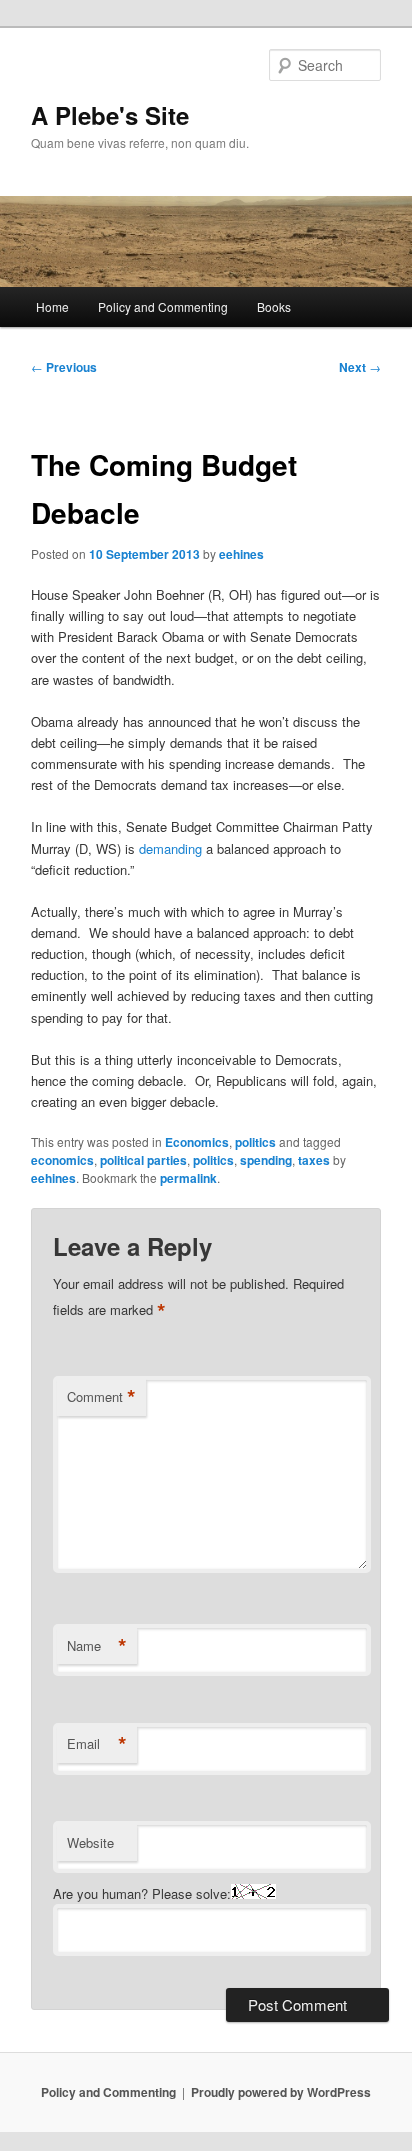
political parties (143, 1160)
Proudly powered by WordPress (281, 2092)
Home (52, 306)
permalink (188, 1178)
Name (97, 1646)
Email (97, 1744)
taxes (314, 1160)
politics (255, 1142)
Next (360, 367)
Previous (64, 367)
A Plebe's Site (110, 115)
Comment (101, 1397)
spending (266, 1160)
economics (62, 1160)
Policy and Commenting (163, 306)
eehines (241, 554)
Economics (197, 1142)
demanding (170, 848)
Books (274, 306)
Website (90, 1842)
